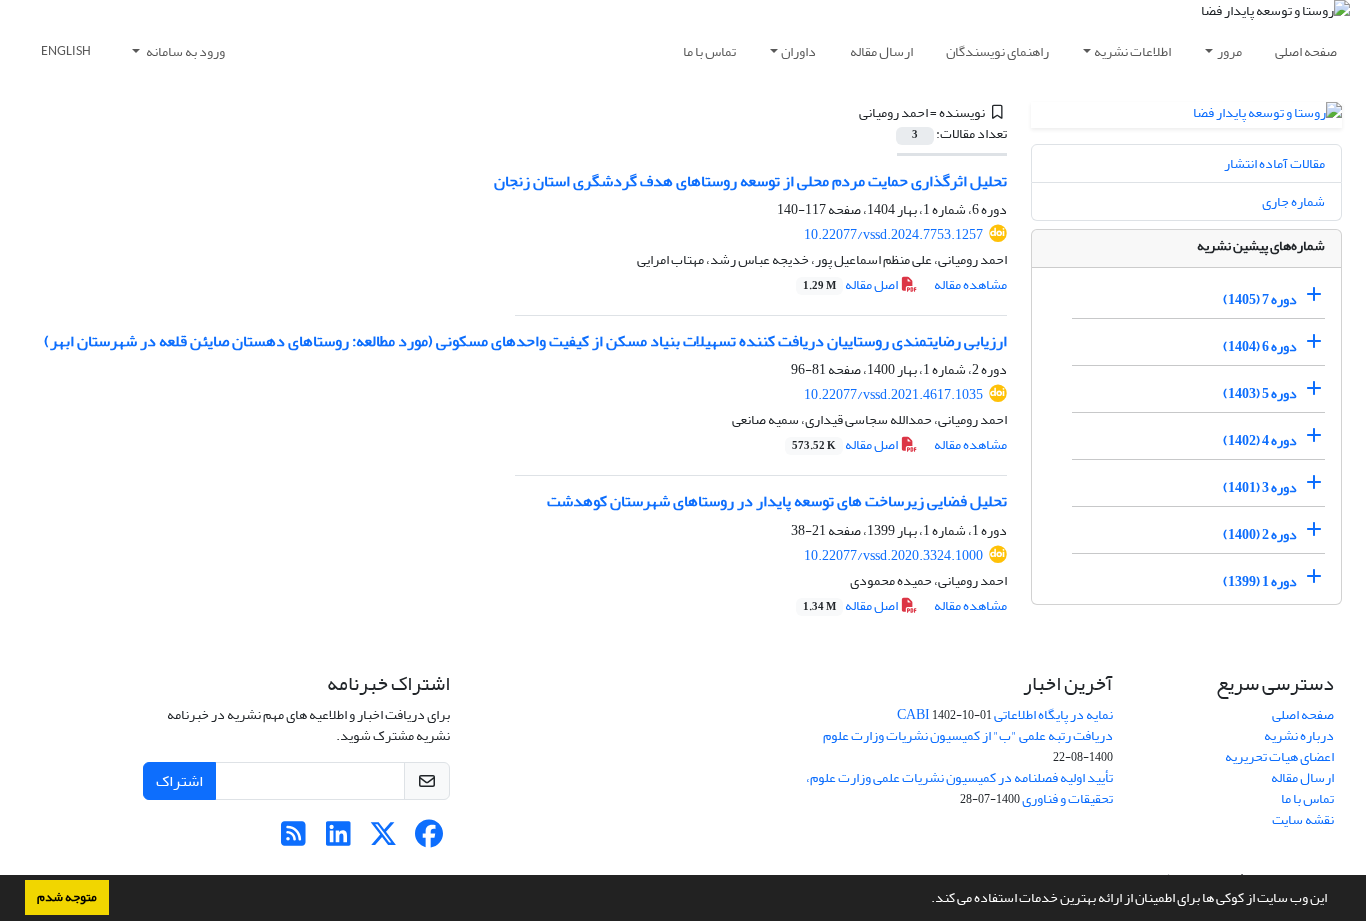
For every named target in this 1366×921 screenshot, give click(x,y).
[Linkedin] (338, 839)
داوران (798, 51)
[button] (926, 900)
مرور (1229, 51)
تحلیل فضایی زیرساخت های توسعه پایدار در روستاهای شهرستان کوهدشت (777, 501)
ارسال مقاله (881, 51)
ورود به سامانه (184, 51)
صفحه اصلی (1306, 51)
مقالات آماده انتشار (1274, 163)
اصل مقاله (851, 284)
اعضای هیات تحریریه (1279, 756)
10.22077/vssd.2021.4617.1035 (893, 394)
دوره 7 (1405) (1260, 299)
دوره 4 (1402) (1260, 440)
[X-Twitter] (383, 839)
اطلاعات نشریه (1132, 51)
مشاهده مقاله (970, 284)
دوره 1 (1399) (1260, 581)
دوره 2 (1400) (1260, 534)
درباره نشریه (1299, 735)
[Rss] (293, 839)
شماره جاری (1293, 201)
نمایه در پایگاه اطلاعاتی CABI (1005, 714)
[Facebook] (428, 839)
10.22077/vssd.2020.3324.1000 (893, 555)
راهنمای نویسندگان (997, 51)
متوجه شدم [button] (67, 897)
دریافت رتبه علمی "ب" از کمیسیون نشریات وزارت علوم (968, 735)
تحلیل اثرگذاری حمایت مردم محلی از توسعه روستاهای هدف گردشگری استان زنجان (750, 181)
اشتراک (179, 781)
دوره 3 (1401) (1260, 487)
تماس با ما (709, 51)
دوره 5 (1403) (1260, 393)
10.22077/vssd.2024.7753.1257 (893, 234)
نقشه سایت (1303, 819)
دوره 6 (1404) (1260, 346)
